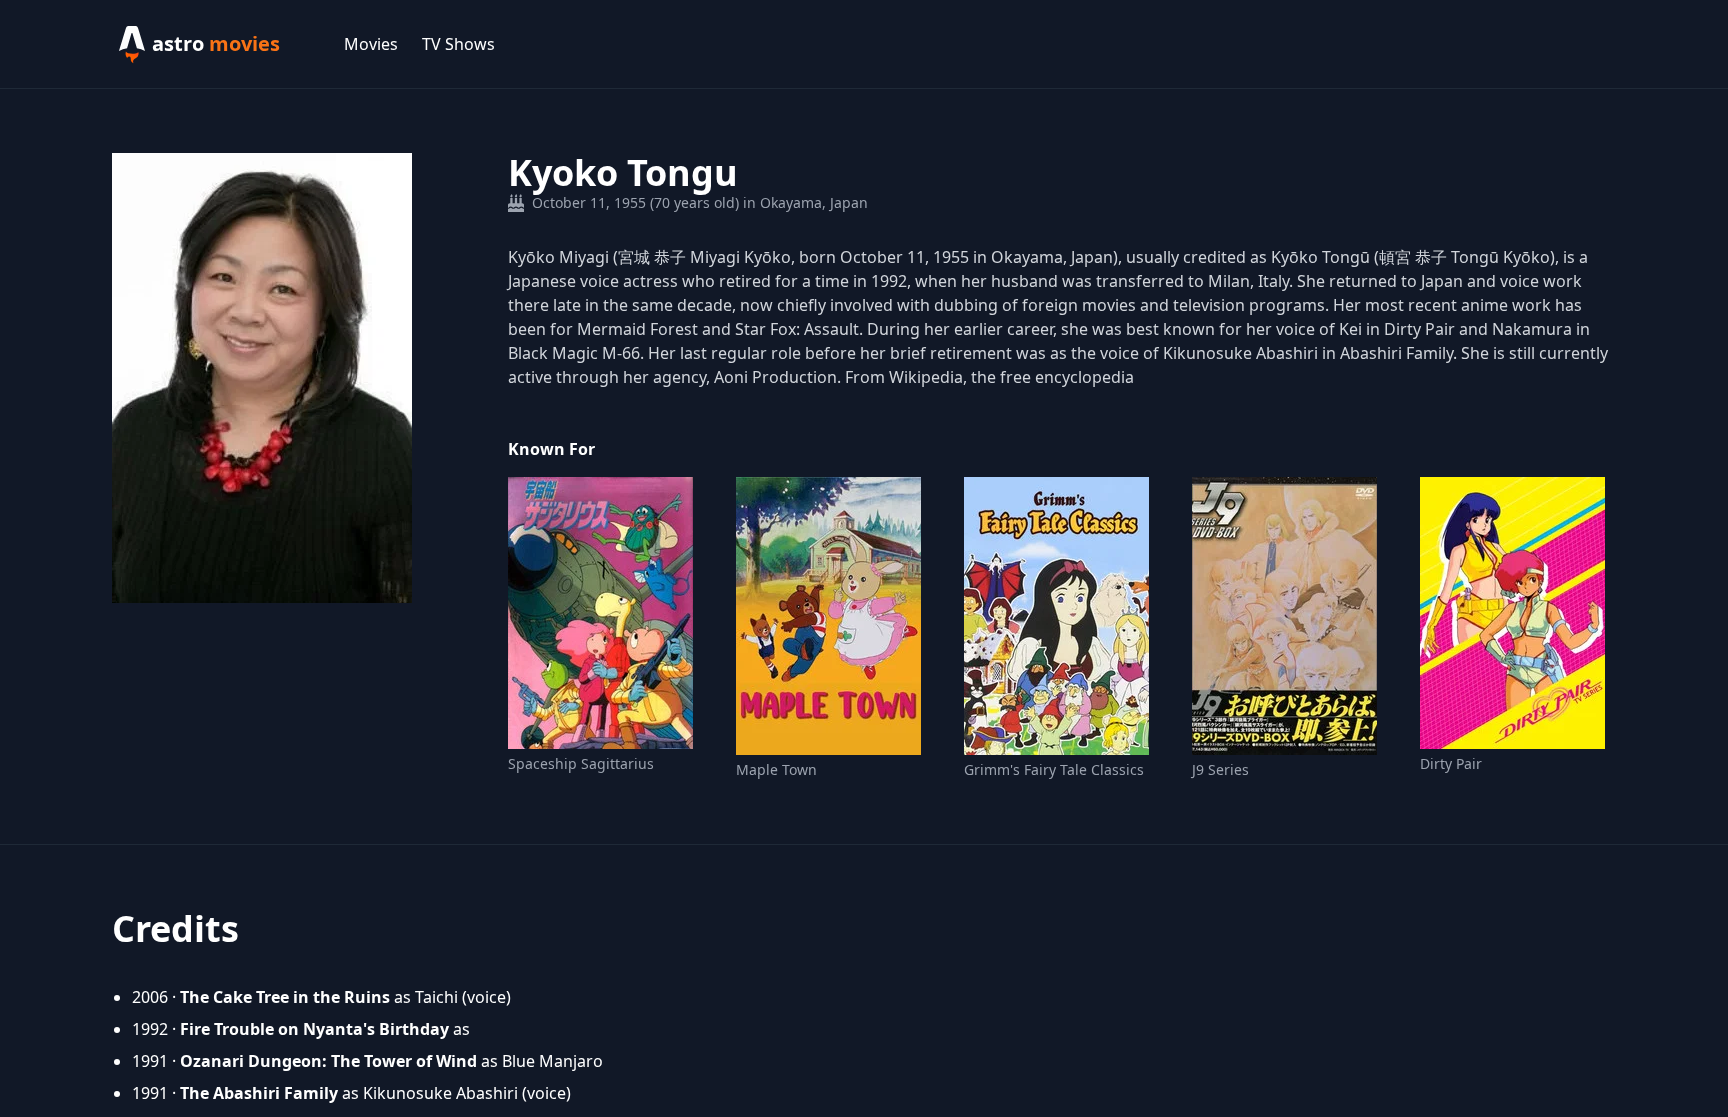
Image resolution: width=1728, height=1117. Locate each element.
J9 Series (1220, 769)
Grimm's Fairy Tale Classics (1054, 769)
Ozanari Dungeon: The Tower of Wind (328, 1061)
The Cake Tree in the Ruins (285, 997)
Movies (371, 44)
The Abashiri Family (259, 1093)
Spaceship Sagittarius (581, 763)
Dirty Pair (1451, 763)
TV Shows (458, 44)
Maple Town (776, 769)
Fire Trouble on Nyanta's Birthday (314, 1029)
